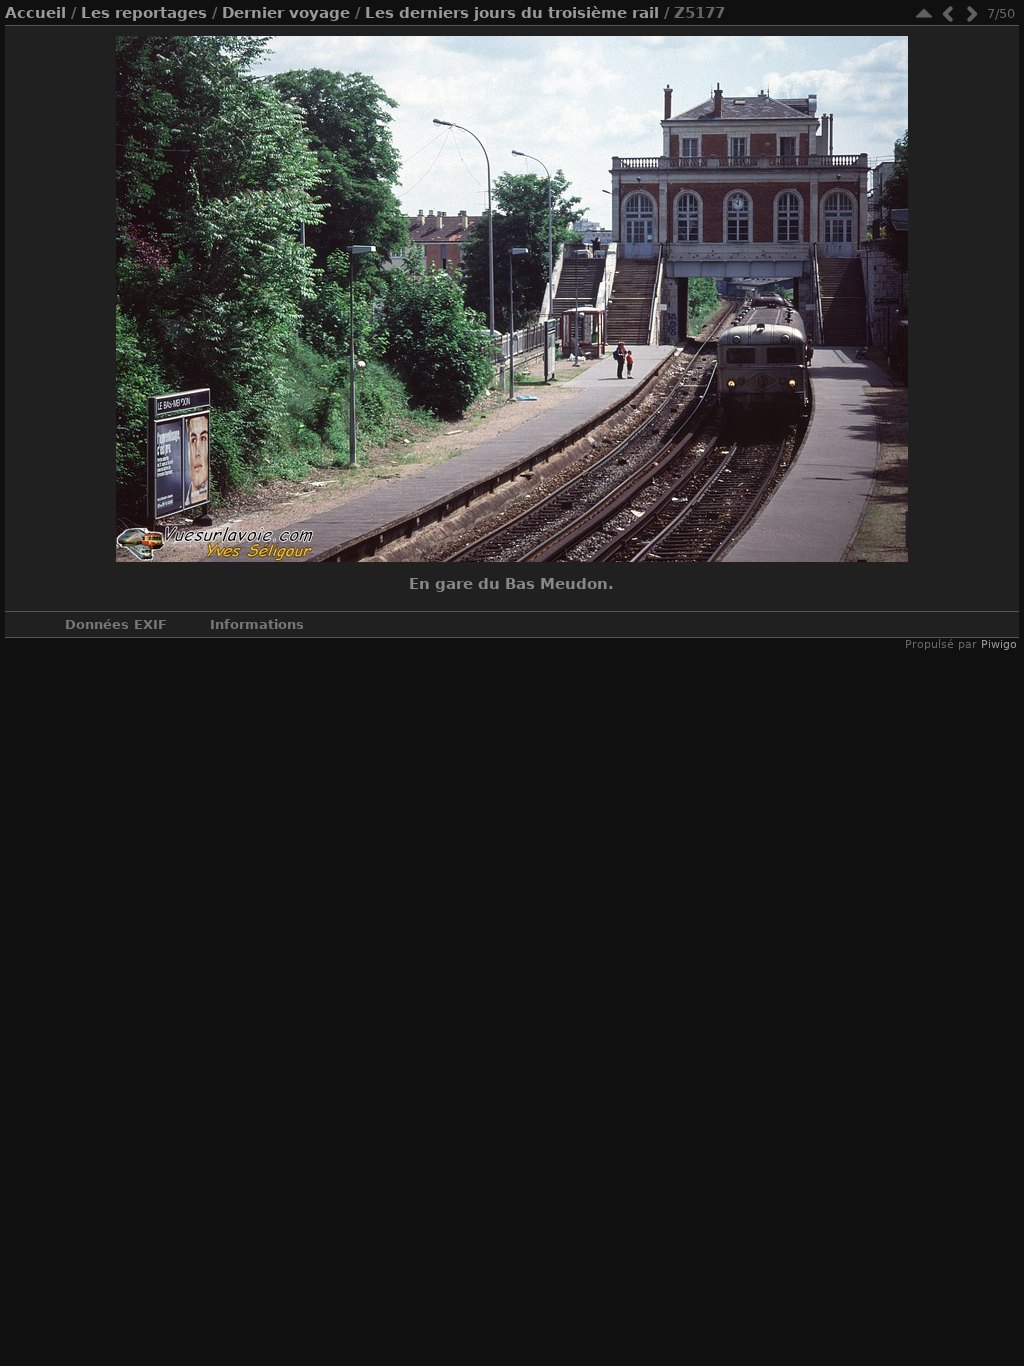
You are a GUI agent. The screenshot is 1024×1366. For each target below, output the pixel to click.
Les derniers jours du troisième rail (512, 13)
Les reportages (144, 13)
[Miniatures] (924, 13)
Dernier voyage (286, 13)
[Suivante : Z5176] (972, 13)
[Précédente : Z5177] (948, 13)
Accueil (35, 13)
